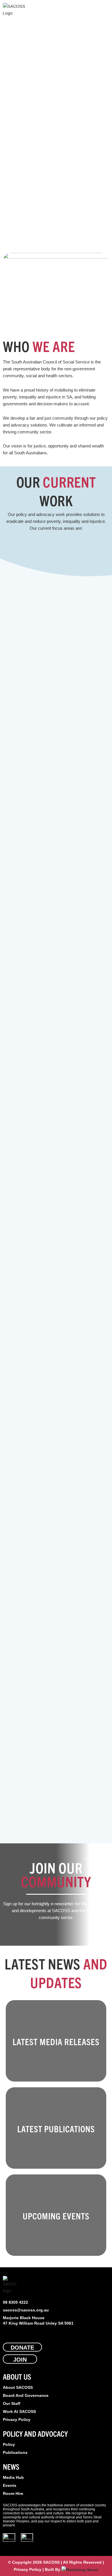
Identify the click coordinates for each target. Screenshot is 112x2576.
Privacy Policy (17, 2419)
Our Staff (12, 2403)
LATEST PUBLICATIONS (56, 2129)
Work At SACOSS (19, 2411)
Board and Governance (26, 2395)
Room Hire (13, 2493)
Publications (15, 2452)
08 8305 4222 (16, 2302)
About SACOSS (18, 2387)
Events (10, 2485)
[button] (105, 10)
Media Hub (13, 2477)
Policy (9, 2444)
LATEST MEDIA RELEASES (56, 2042)
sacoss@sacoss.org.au (26, 2310)
